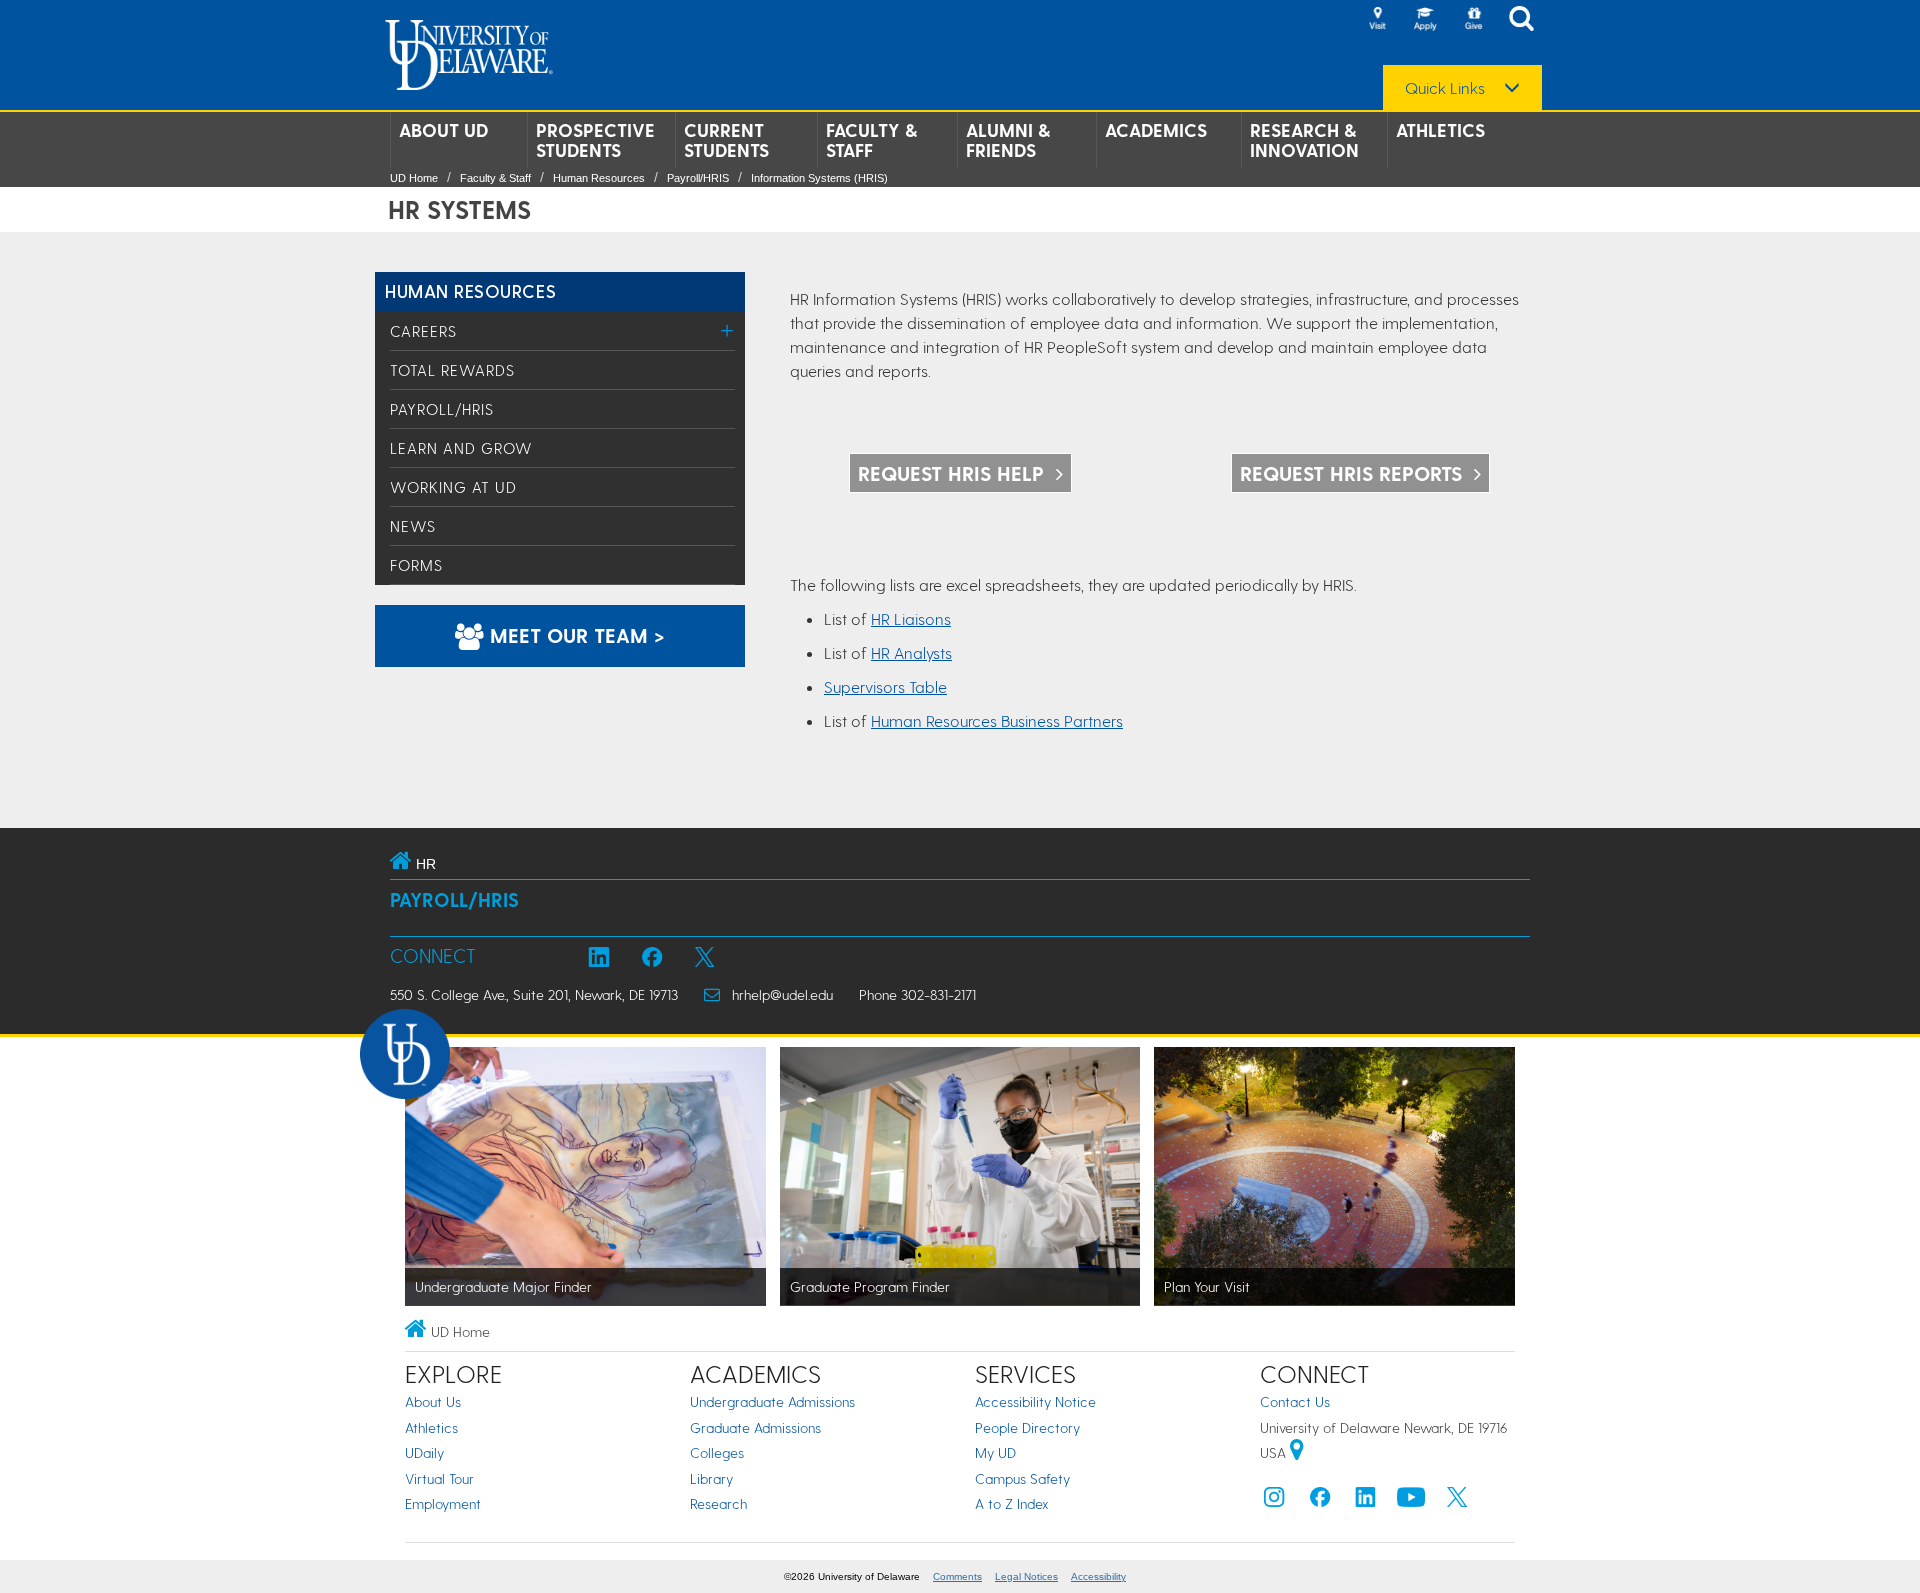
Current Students (726, 140)
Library (711, 1478)
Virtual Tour (439, 1478)
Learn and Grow (461, 448)
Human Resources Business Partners (997, 720)
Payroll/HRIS (698, 178)
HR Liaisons (911, 618)
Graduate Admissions (755, 1427)
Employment (443, 1503)
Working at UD (453, 487)
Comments (957, 1576)
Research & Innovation (1304, 140)
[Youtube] (1411, 1501)
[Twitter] (1457, 1501)
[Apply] (1425, 20)
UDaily (424, 1452)
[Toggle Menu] (727, 330)
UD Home (414, 178)
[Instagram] (1274, 1501)
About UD (443, 130)
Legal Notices (1026, 1576)
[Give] (1473, 20)
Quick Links (1445, 88)
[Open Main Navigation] (1527, 20)
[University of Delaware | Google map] (1297, 1452)
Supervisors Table (885, 686)
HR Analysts (911, 652)
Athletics (1440, 130)
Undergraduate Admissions (772, 1401)
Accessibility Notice (1035, 1401)
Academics (1156, 130)
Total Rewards (452, 370)
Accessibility (1098, 1576)
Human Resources (599, 178)
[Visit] (1377, 20)
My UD (995, 1452)
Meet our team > (574, 635)
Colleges (717, 1452)
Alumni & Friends (1008, 140)
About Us (433, 1401)
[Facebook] (1320, 1501)
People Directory (1027, 1427)
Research (718, 1503)
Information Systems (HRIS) (819, 178)
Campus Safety (1022, 1478)
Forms (416, 565)
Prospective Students (595, 140)
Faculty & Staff (871, 140)
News (413, 526)
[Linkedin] (1366, 1501)
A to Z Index (1012, 1503)
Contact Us (1295, 1401)
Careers (423, 331)
